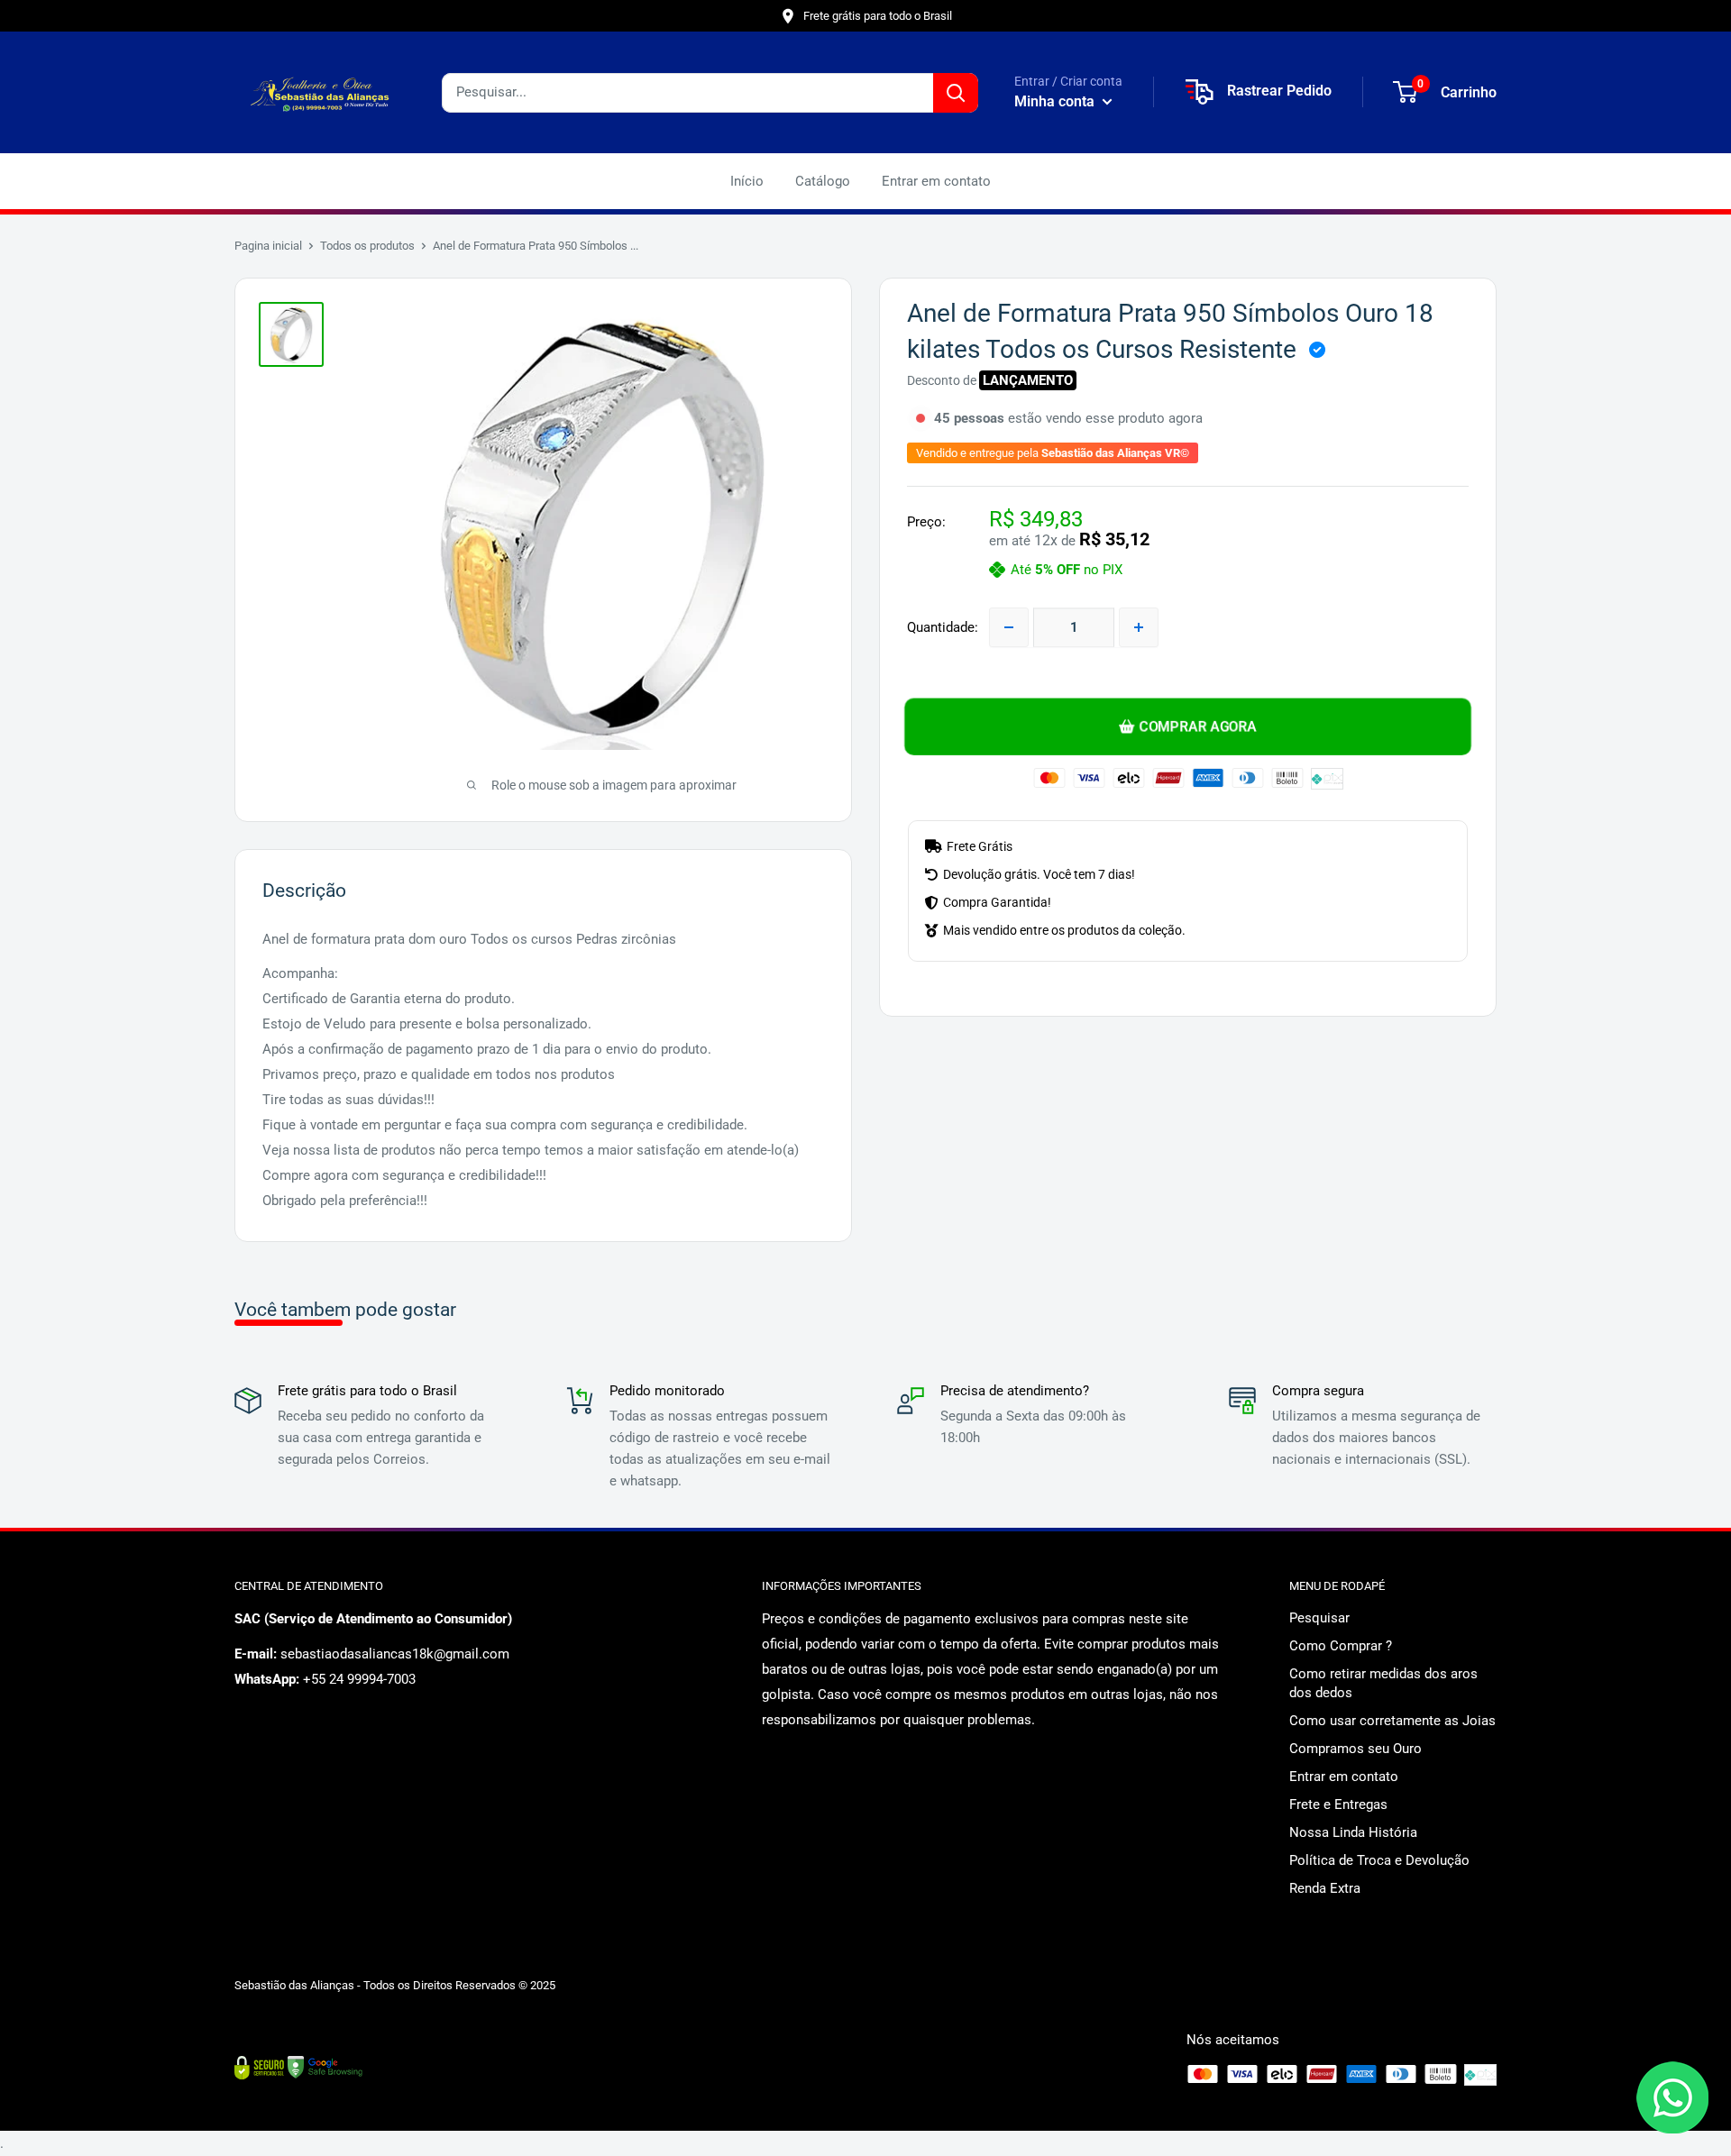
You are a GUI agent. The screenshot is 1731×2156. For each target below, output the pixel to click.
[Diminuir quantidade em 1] (1009, 627)
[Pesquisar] (956, 93)
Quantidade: (943, 627)
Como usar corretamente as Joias (1392, 1721)
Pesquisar (1319, 1618)
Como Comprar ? (1341, 1646)
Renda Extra (1325, 1888)
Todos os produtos (367, 246)
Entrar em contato (936, 181)
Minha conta (1056, 101)
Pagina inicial (268, 246)
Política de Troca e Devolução (1379, 1860)
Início (747, 181)
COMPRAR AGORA (1198, 726)
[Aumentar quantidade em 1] (1139, 627)
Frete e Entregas (1338, 1804)
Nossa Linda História (1353, 1832)
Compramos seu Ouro (1355, 1749)
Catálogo (823, 181)
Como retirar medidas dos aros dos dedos (1383, 1683)
